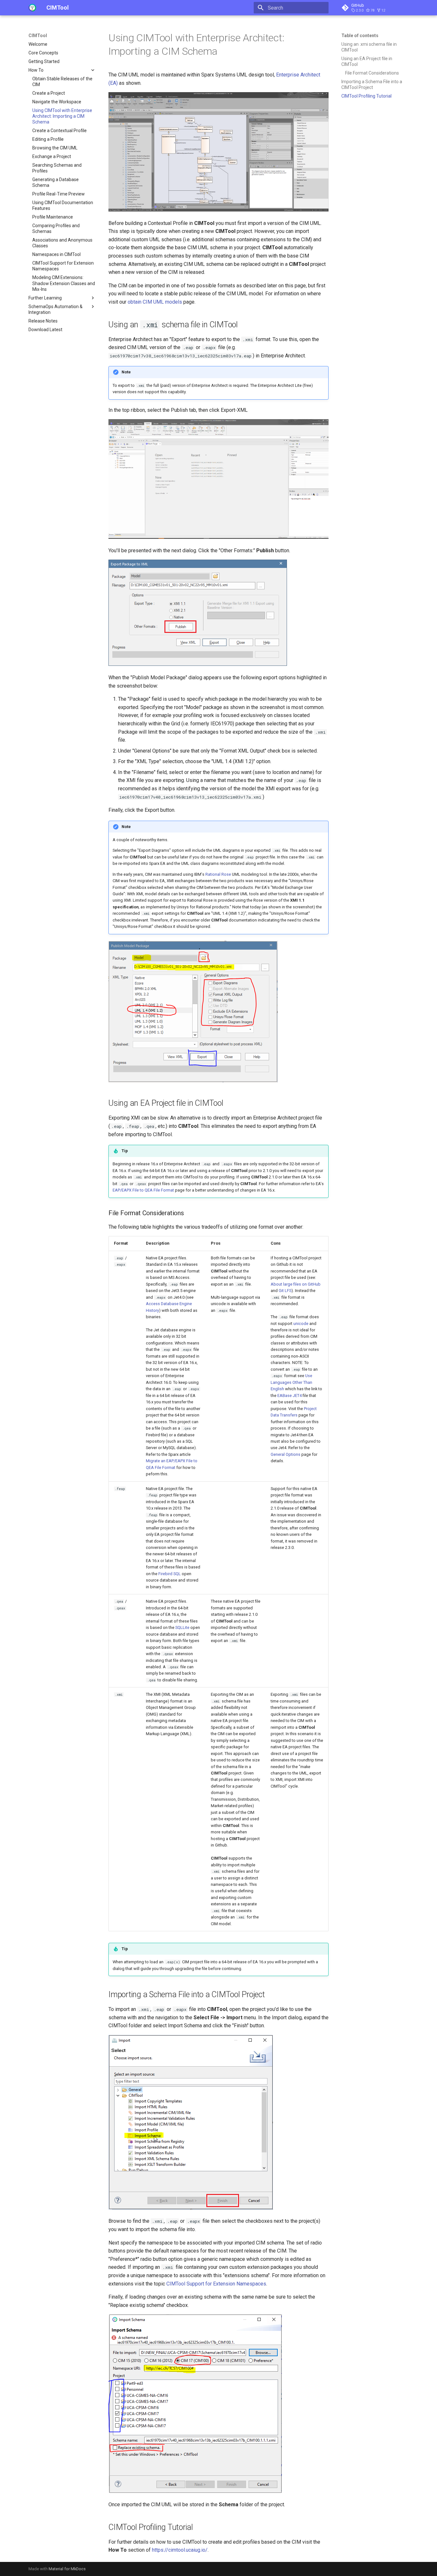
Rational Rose (218, 874)
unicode (301, 1324)
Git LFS (285, 1291)
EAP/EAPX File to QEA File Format (143, 1190)
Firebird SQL (170, 1574)
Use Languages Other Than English (291, 1382)
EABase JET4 (290, 1396)
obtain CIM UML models (155, 302)
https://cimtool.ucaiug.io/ (180, 2550)
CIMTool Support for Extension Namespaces (216, 2284)
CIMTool (38, 36)
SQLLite (182, 1627)
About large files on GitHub (296, 1284)
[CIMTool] (32, 8)
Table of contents (360, 36)
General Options (286, 1454)
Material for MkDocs (67, 2569)
